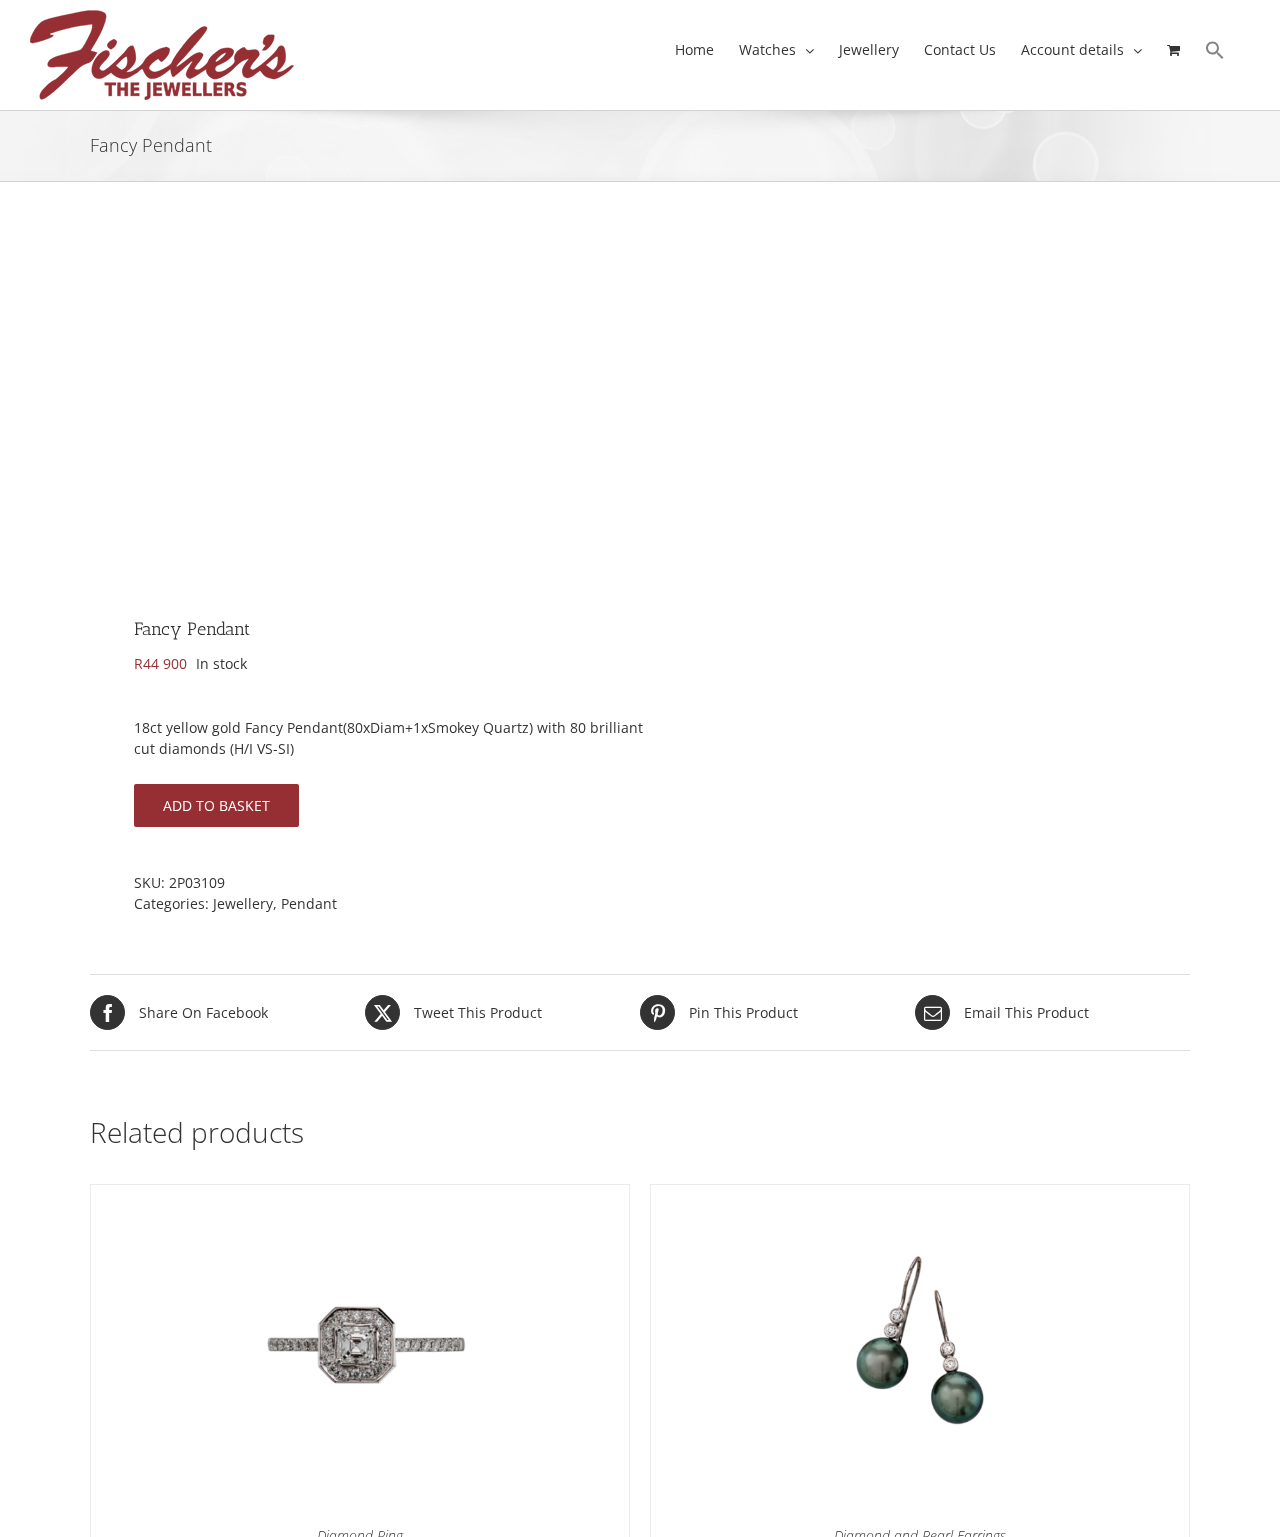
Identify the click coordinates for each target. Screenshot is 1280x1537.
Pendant (309, 903)
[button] (1215, 50)
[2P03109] (354, 406)
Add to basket (216, 805)
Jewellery (243, 903)
